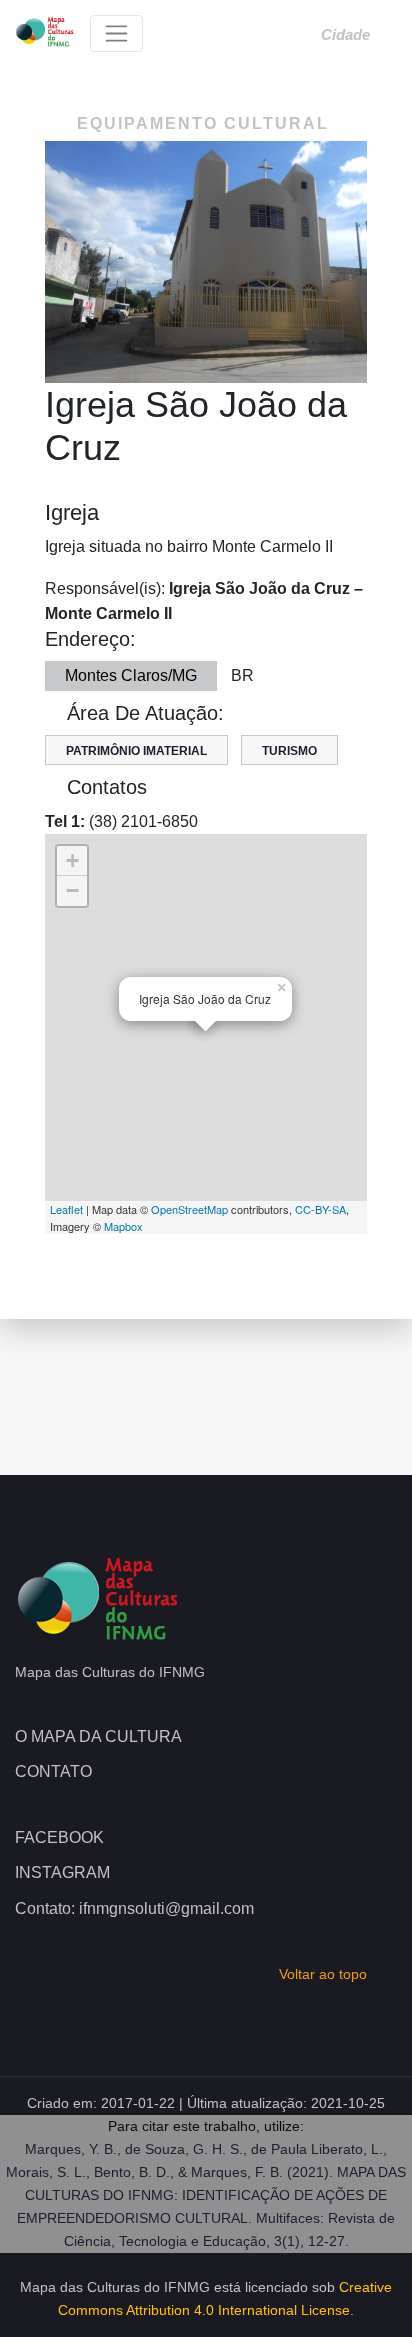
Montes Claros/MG (131, 675)
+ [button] (72, 860)
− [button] (72, 890)
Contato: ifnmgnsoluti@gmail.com (134, 1908)
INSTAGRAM (62, 1872)
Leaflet (66, 1209)
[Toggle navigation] (116, 33)
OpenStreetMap (189, 1209)
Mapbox (123, 1226)
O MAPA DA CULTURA (98, 1736)
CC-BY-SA (320, 1209)
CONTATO (53, 1771)
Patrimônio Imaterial (136, 751)
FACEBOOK (59, 1837)
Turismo (289, 751)
